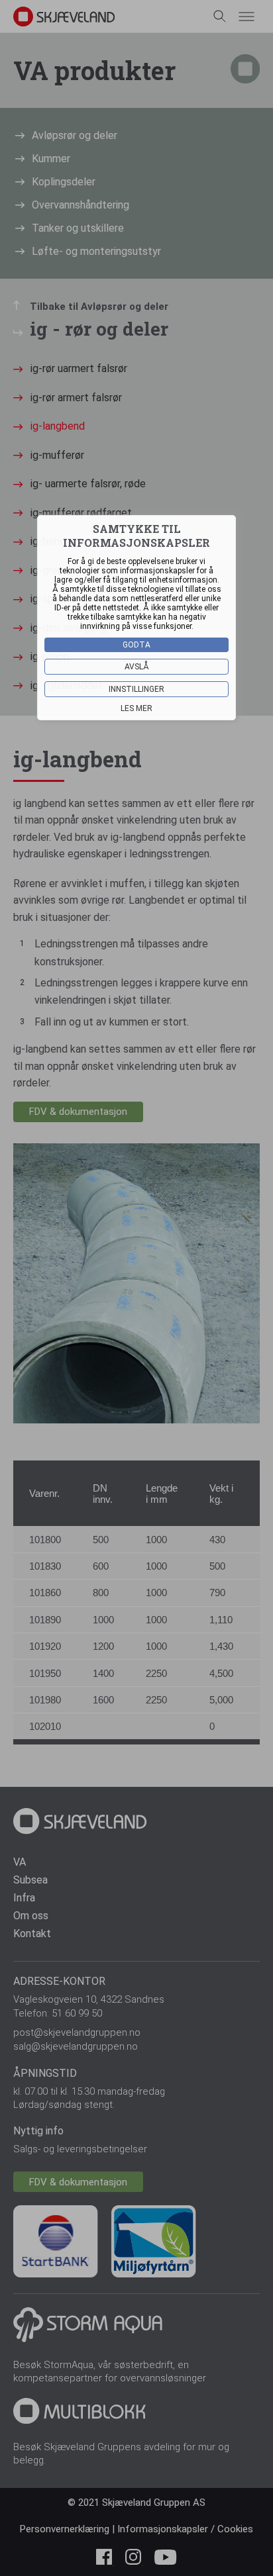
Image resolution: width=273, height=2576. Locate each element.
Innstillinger (136, 689)
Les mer (136, 708)
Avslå (137, 667)
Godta (136, 645)
